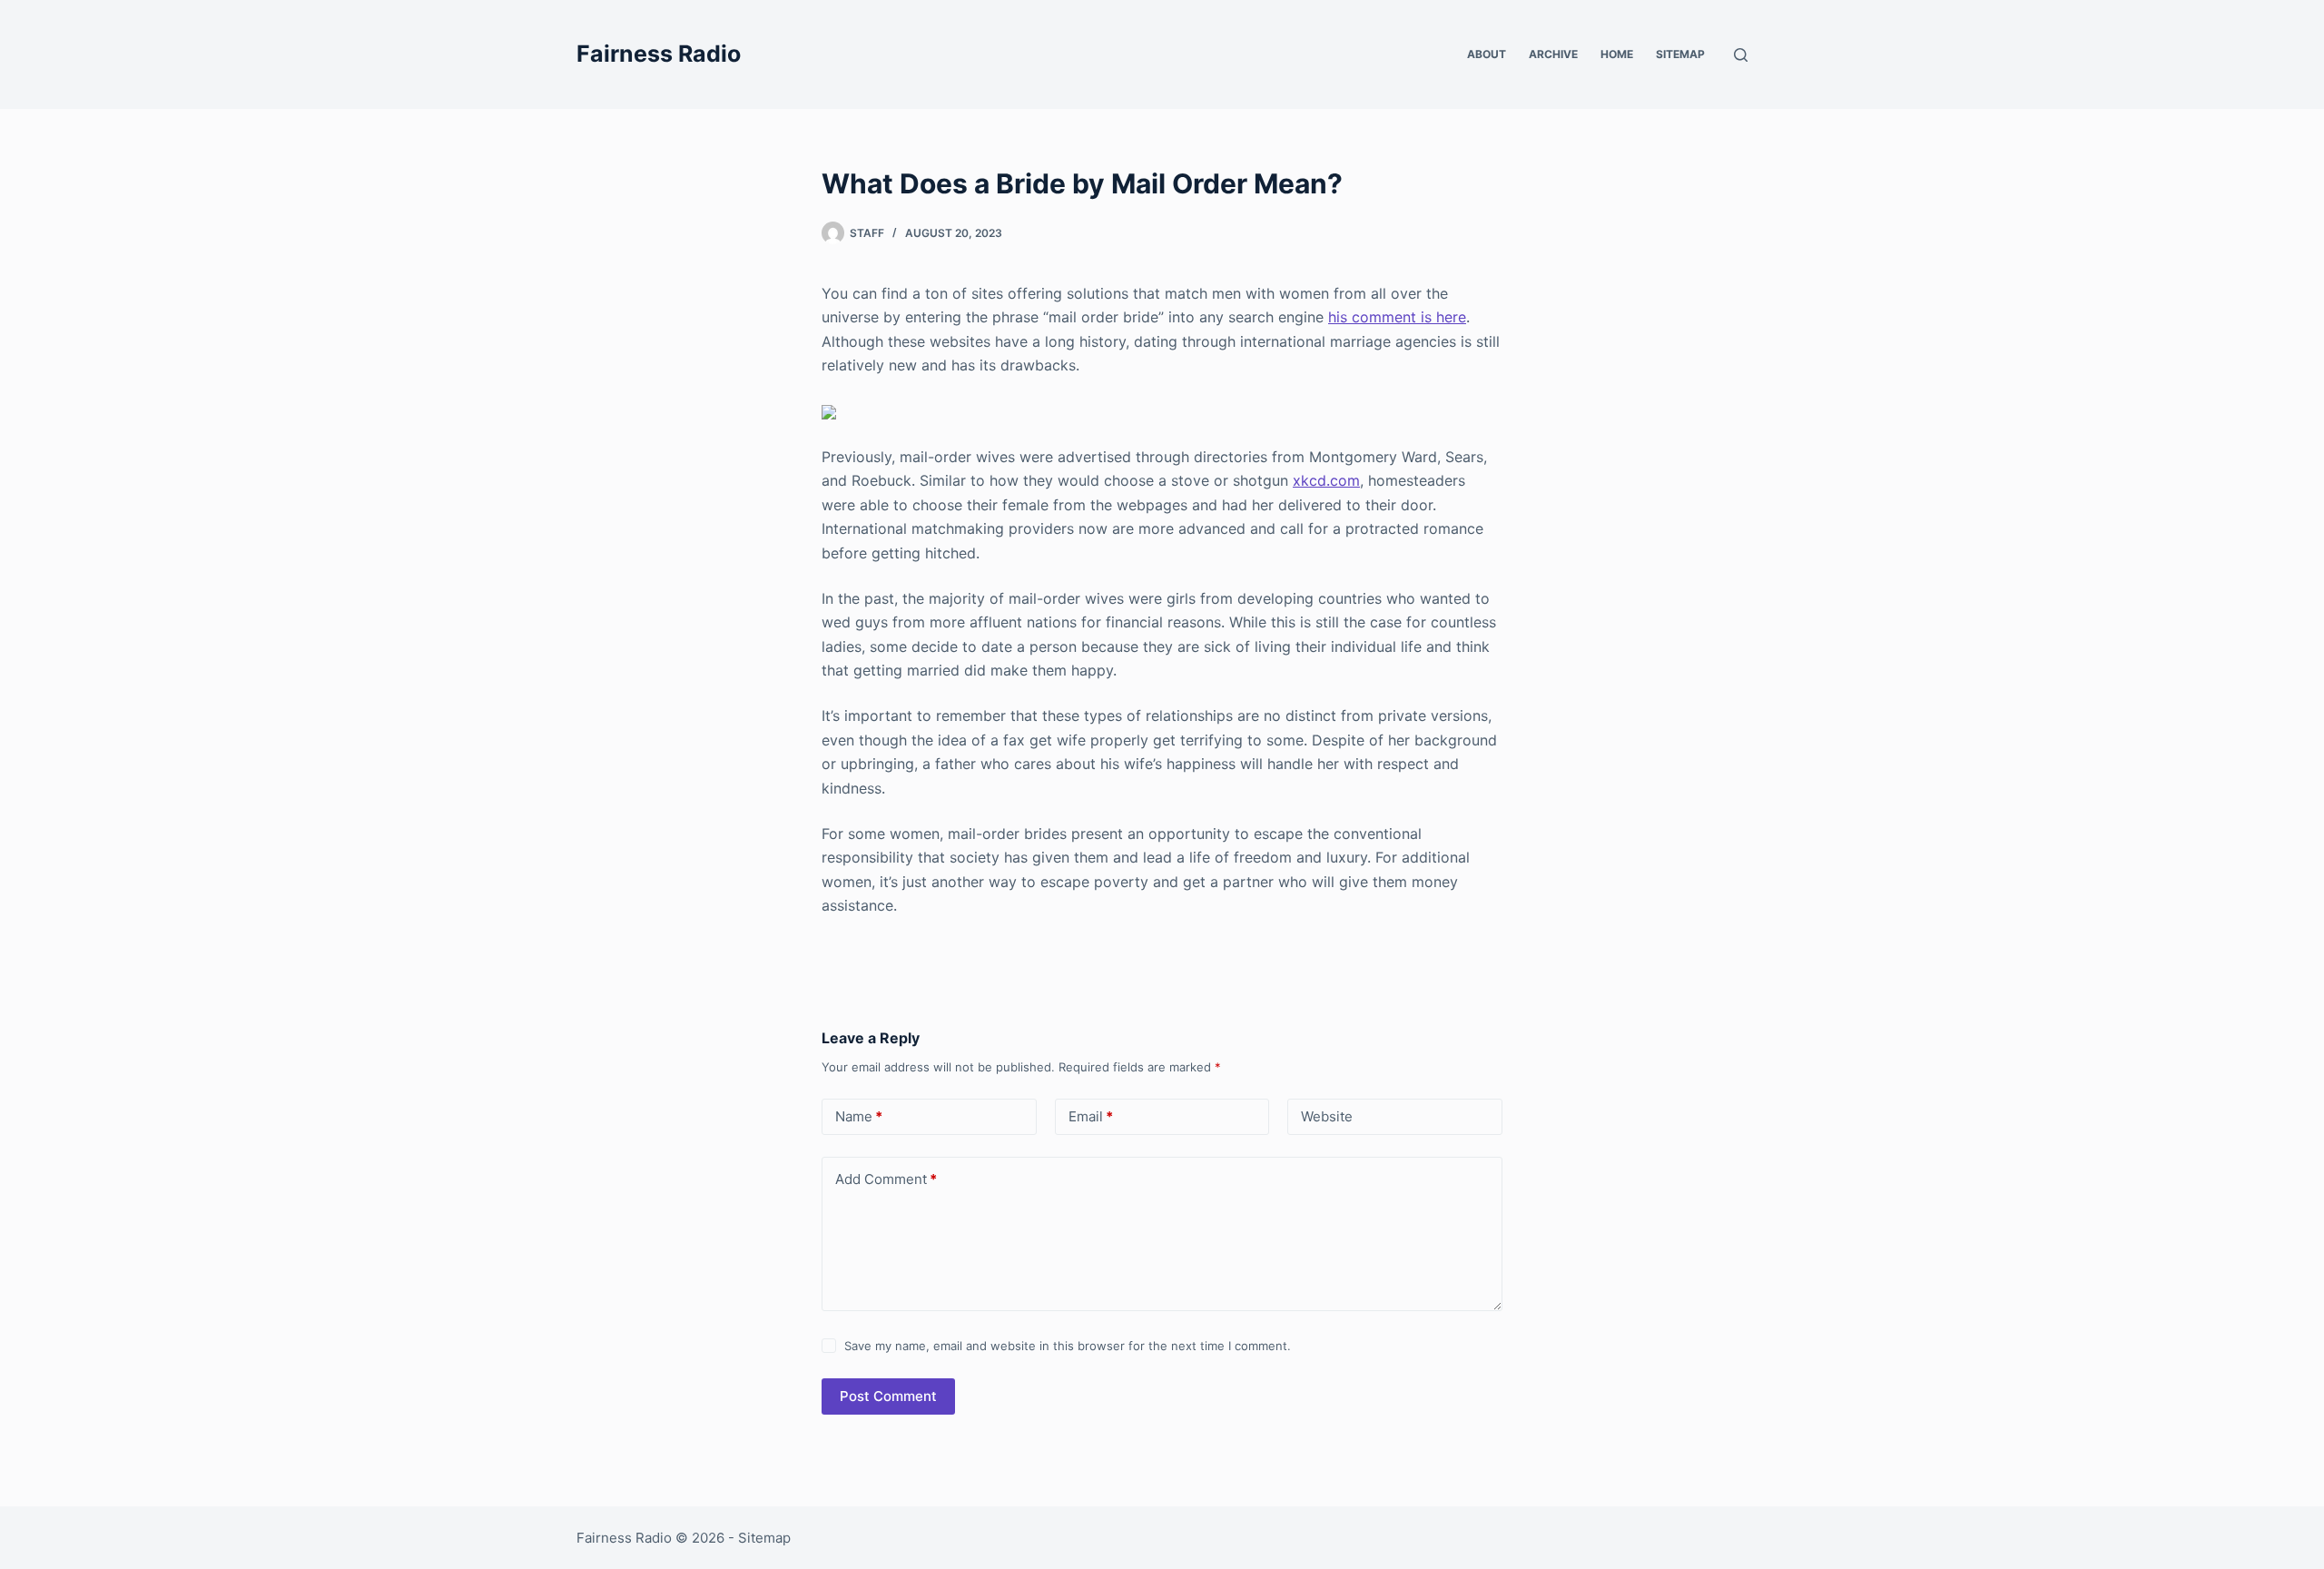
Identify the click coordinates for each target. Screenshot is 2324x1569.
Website (1327, 1116)
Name (859, 1116)
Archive (1553, 54)
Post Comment (888, 1396)
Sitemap (1680, 54)
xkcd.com (1326, 480)
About (1487, 54)
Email (1091, 1116)
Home (1617, 54)
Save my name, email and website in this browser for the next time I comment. (1068, 1346)
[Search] (1741, 55)
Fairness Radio (659, 54)
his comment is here (1397, 317)
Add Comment (886, 1179)
